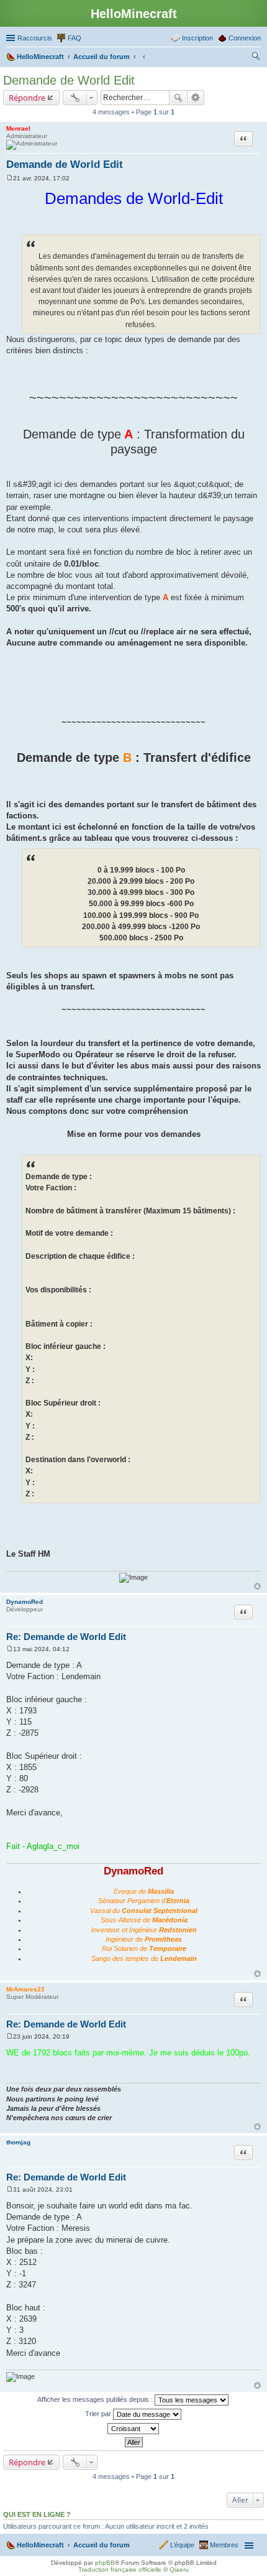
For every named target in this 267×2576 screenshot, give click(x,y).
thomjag (18, 2142)
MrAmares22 (25, 1989)
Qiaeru (179, 2569)
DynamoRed (25, 1602)
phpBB (105, 2563)
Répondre (27, 98)
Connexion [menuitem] (245, 38)
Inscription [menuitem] (197, 38)
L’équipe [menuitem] (182, 2545)
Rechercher (178, 98)
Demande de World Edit (69, 80)
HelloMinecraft (40, 2545)
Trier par (99, 2413)
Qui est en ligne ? (37, 2514)
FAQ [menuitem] (75, 38)
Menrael (18, 128)
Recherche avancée (196, 98)
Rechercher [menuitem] (256, 58)
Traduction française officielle (120, 2569)
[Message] (10, 178)
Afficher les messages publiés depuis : (96, 2399)
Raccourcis (35, 38)
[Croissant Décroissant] (133, 2429)
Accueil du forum (102, 2545)
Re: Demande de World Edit (66, 1637)
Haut (257, 1586)
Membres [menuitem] (224, 2545)
